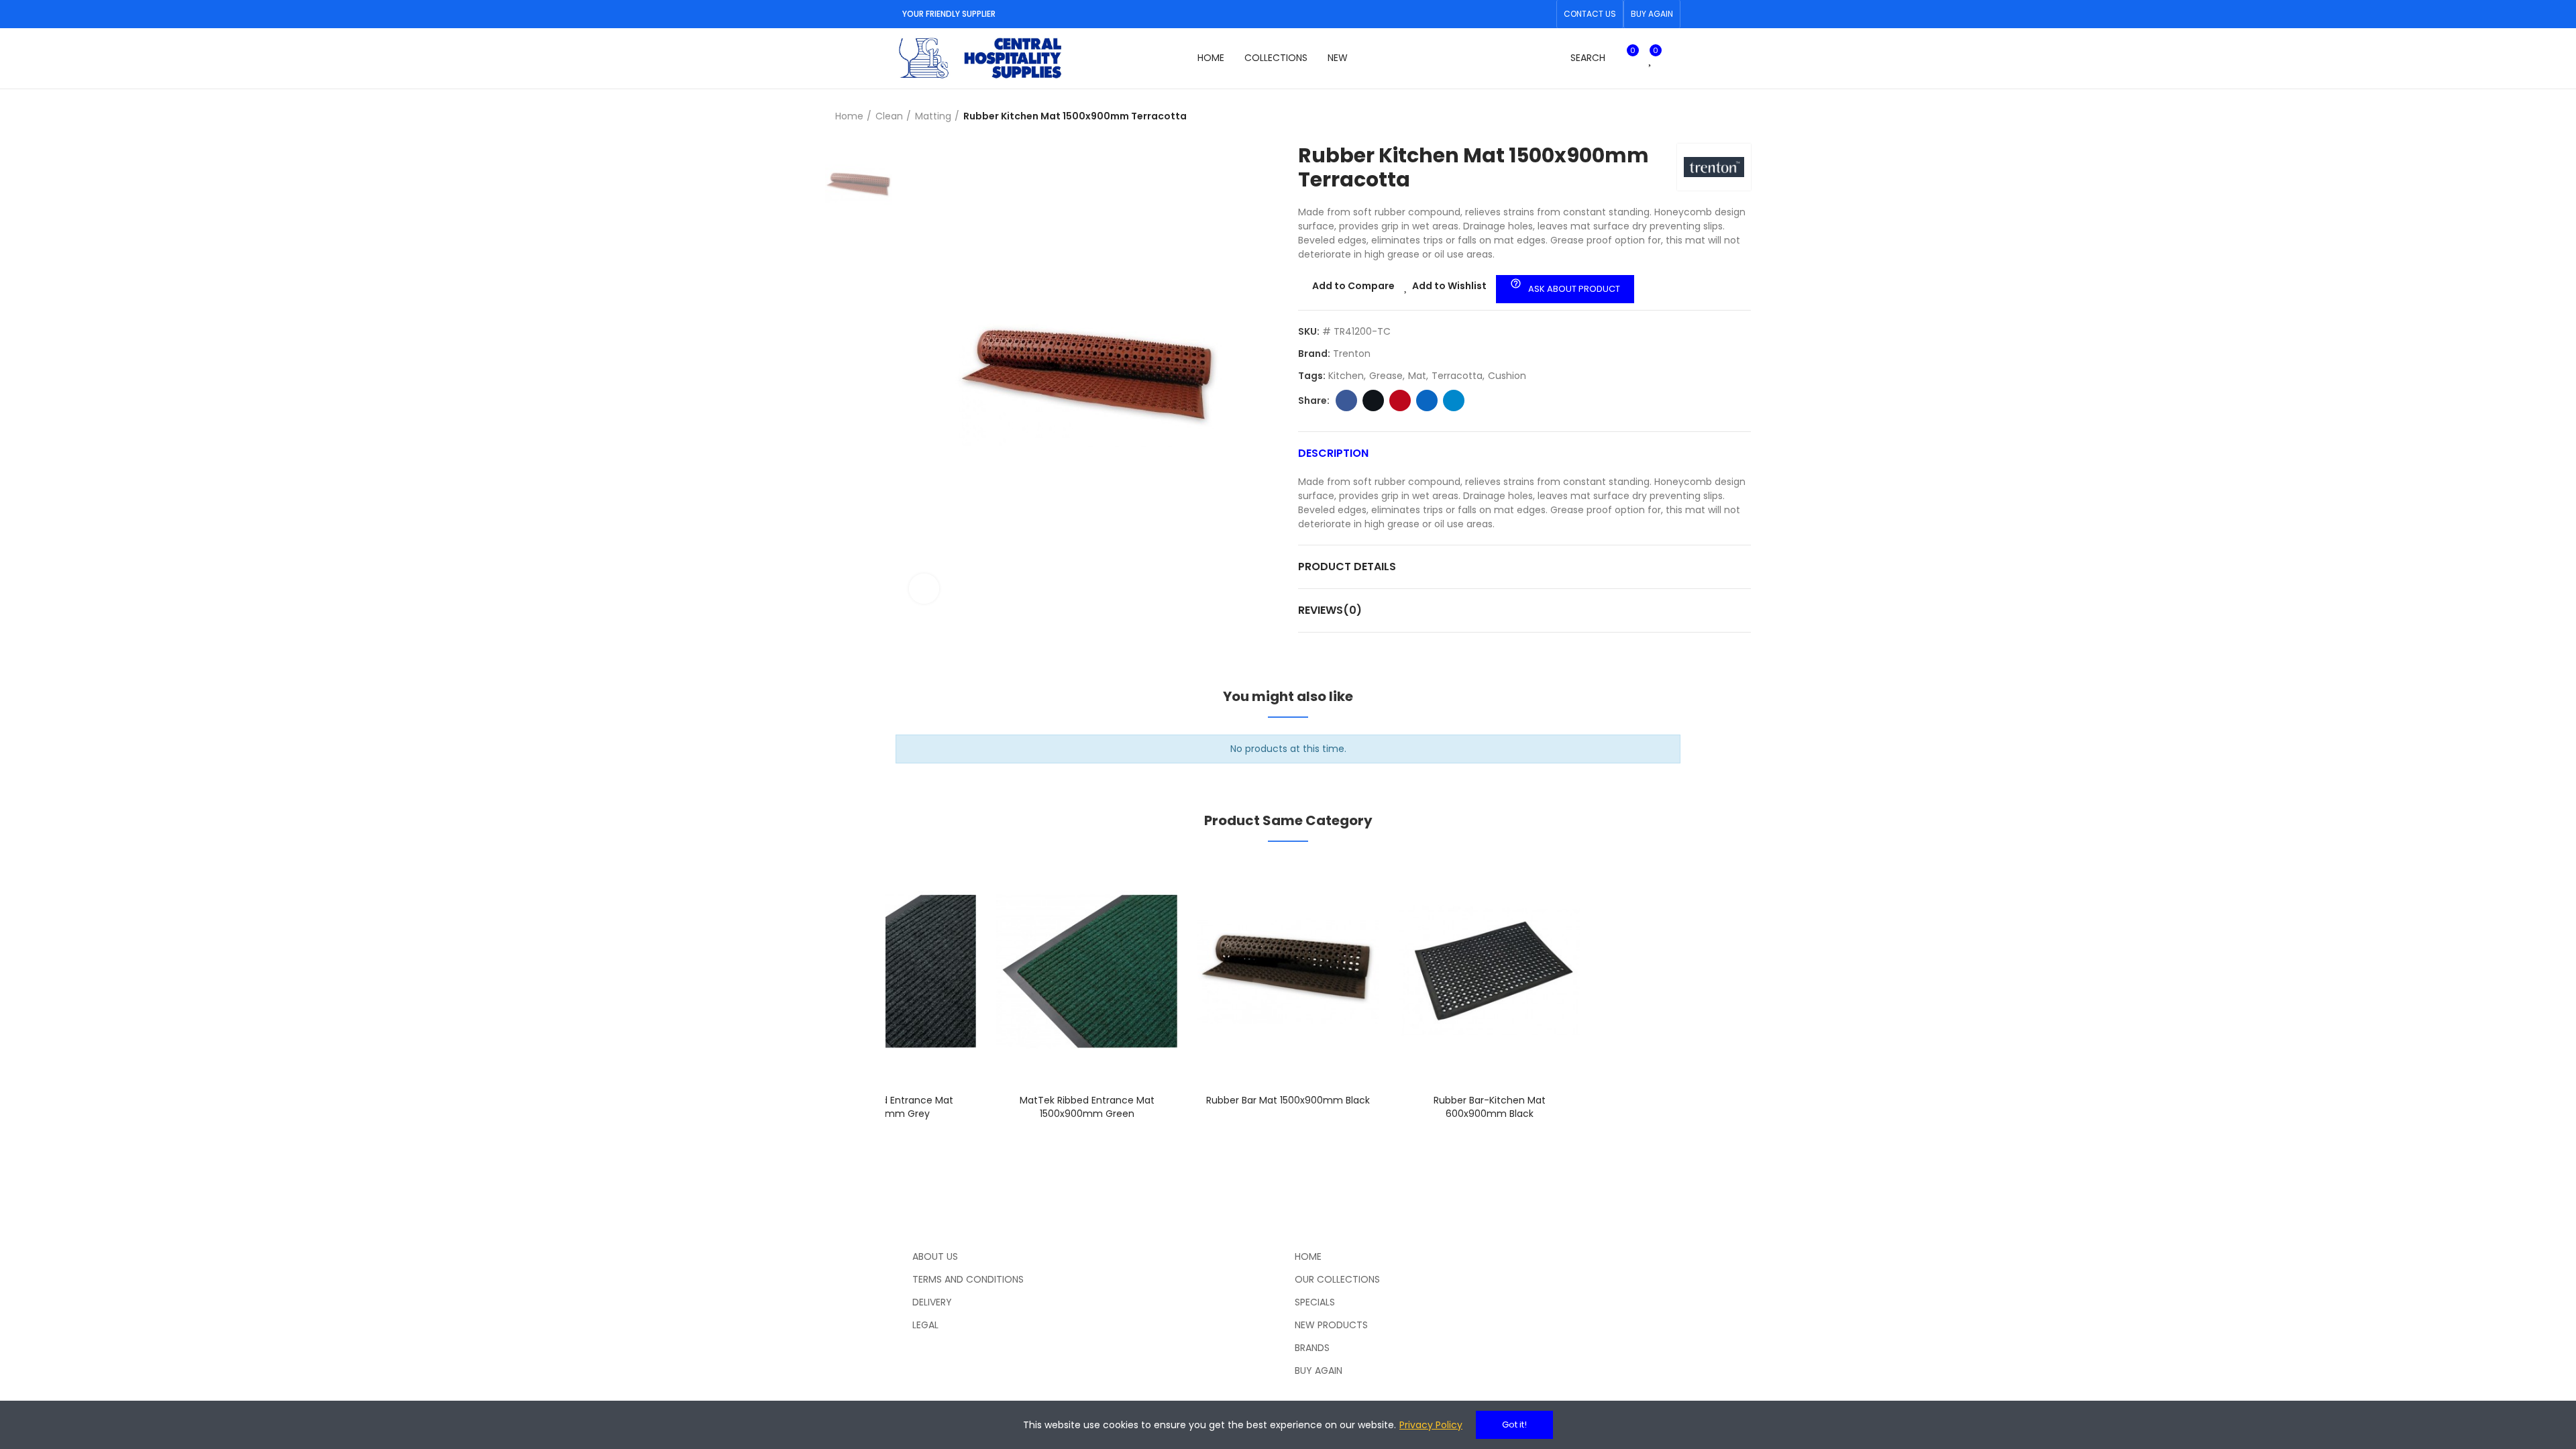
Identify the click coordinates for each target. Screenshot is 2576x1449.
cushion (1507, 376)
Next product (1741, 117)
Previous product (1707, 117)
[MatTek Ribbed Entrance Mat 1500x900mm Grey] (885, 971)
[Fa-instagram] (1542, 14)
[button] (1590, 14)
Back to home (1724, 117)
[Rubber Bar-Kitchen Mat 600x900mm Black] (1489, 971)
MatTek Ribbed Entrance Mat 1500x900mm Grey (886, 1107)
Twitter (1373, 400)
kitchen (1346, 376)
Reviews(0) (1330, 610)
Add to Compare (1353, 286)
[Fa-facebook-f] (1521, 14)
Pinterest (1400, 400)
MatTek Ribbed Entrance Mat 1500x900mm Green (1087, 1107)
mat (1417, 376)
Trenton (1352, 354)
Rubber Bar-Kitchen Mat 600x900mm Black (1490, 1107)
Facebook (1346, 400)
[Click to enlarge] (924, 589)
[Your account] (1674, 58)
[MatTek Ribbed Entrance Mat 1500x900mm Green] (1087, 971)
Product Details (1347, 567)
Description (1333, 453)
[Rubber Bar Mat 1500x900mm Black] (1288, 971)
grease (1386, 376)
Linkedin (1427, 400)
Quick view (943, 936)
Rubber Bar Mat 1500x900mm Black (1288, 1100)
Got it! (1514, 1425)
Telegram (1454, 400)
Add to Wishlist (1449, 286)
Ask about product (1565, 286)
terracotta (1457, 376)
